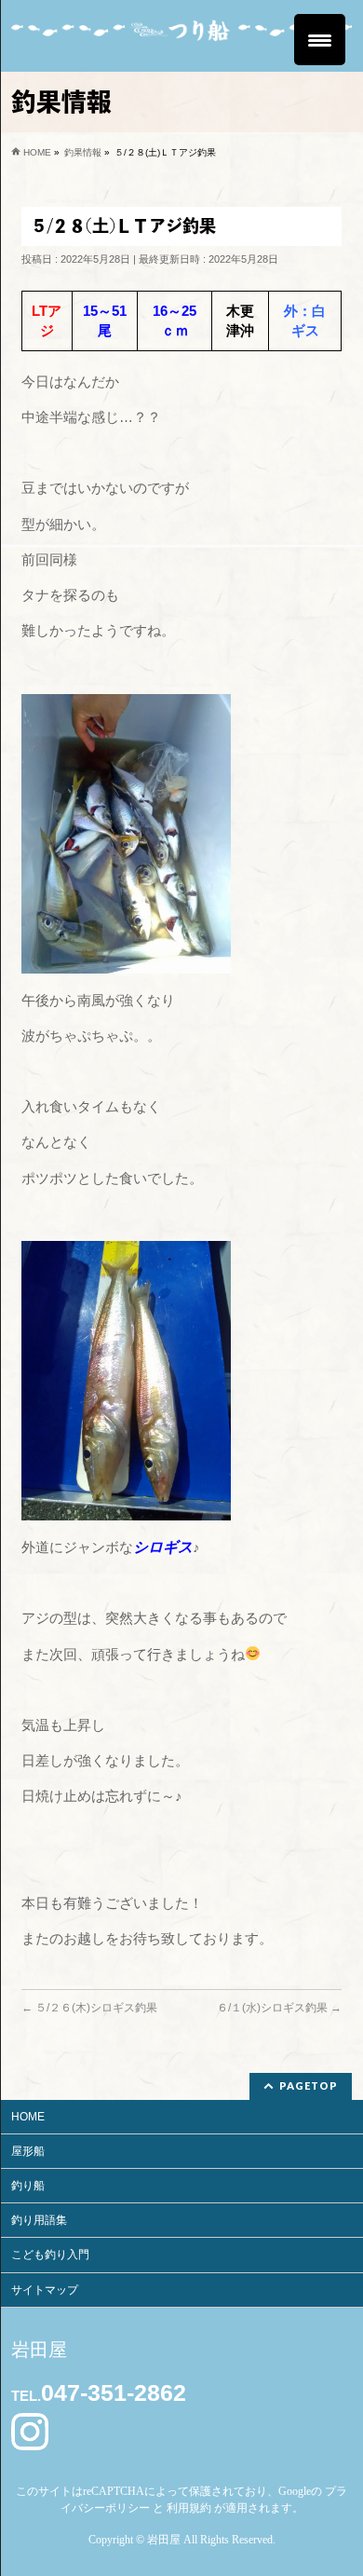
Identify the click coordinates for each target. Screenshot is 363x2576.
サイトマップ (45, 2290)
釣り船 (28, 2186)
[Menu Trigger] (320, 40)
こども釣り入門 (50, 2255)
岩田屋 (164, 2540)
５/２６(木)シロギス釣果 (89, 2008)
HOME (28, 2117)
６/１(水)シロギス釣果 (279, 2008)
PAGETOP (309, 2085)
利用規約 (189, 2508)
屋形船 (28, 2151)
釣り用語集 (39, 2220)
